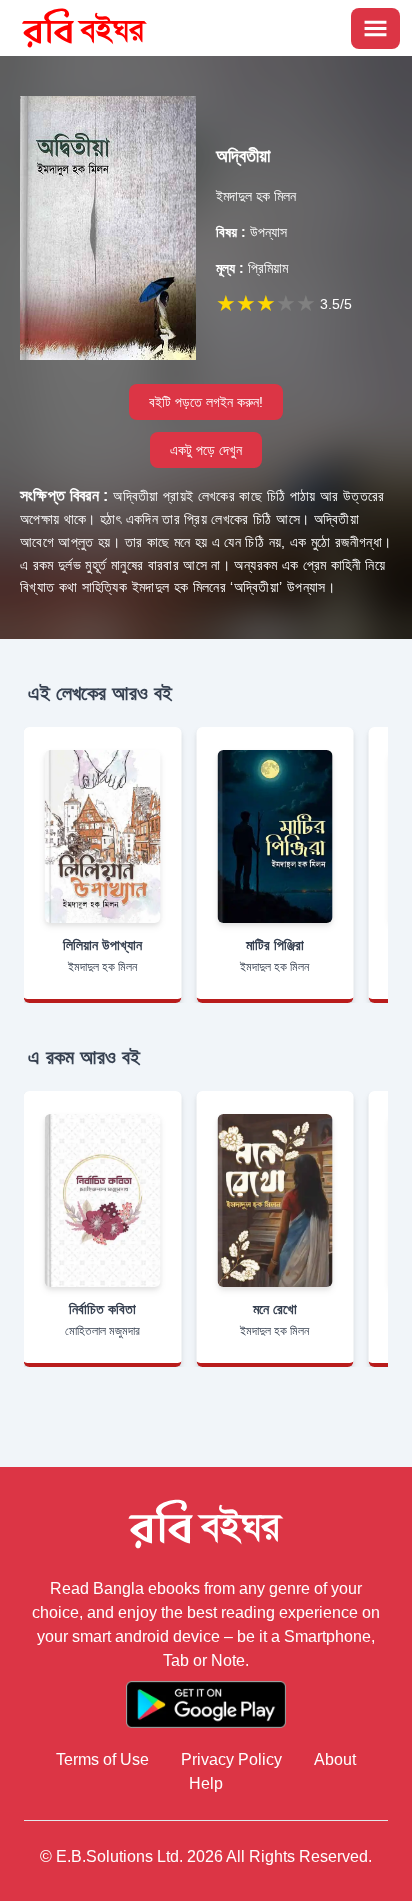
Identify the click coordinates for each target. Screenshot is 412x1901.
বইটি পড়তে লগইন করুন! (206, 402)
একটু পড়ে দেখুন (206, 450)
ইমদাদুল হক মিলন (256, 196)
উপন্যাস (251, 232)
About (335, 1759)
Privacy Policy (231, 1759)
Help (206, 1783)
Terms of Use (102, 1759)
